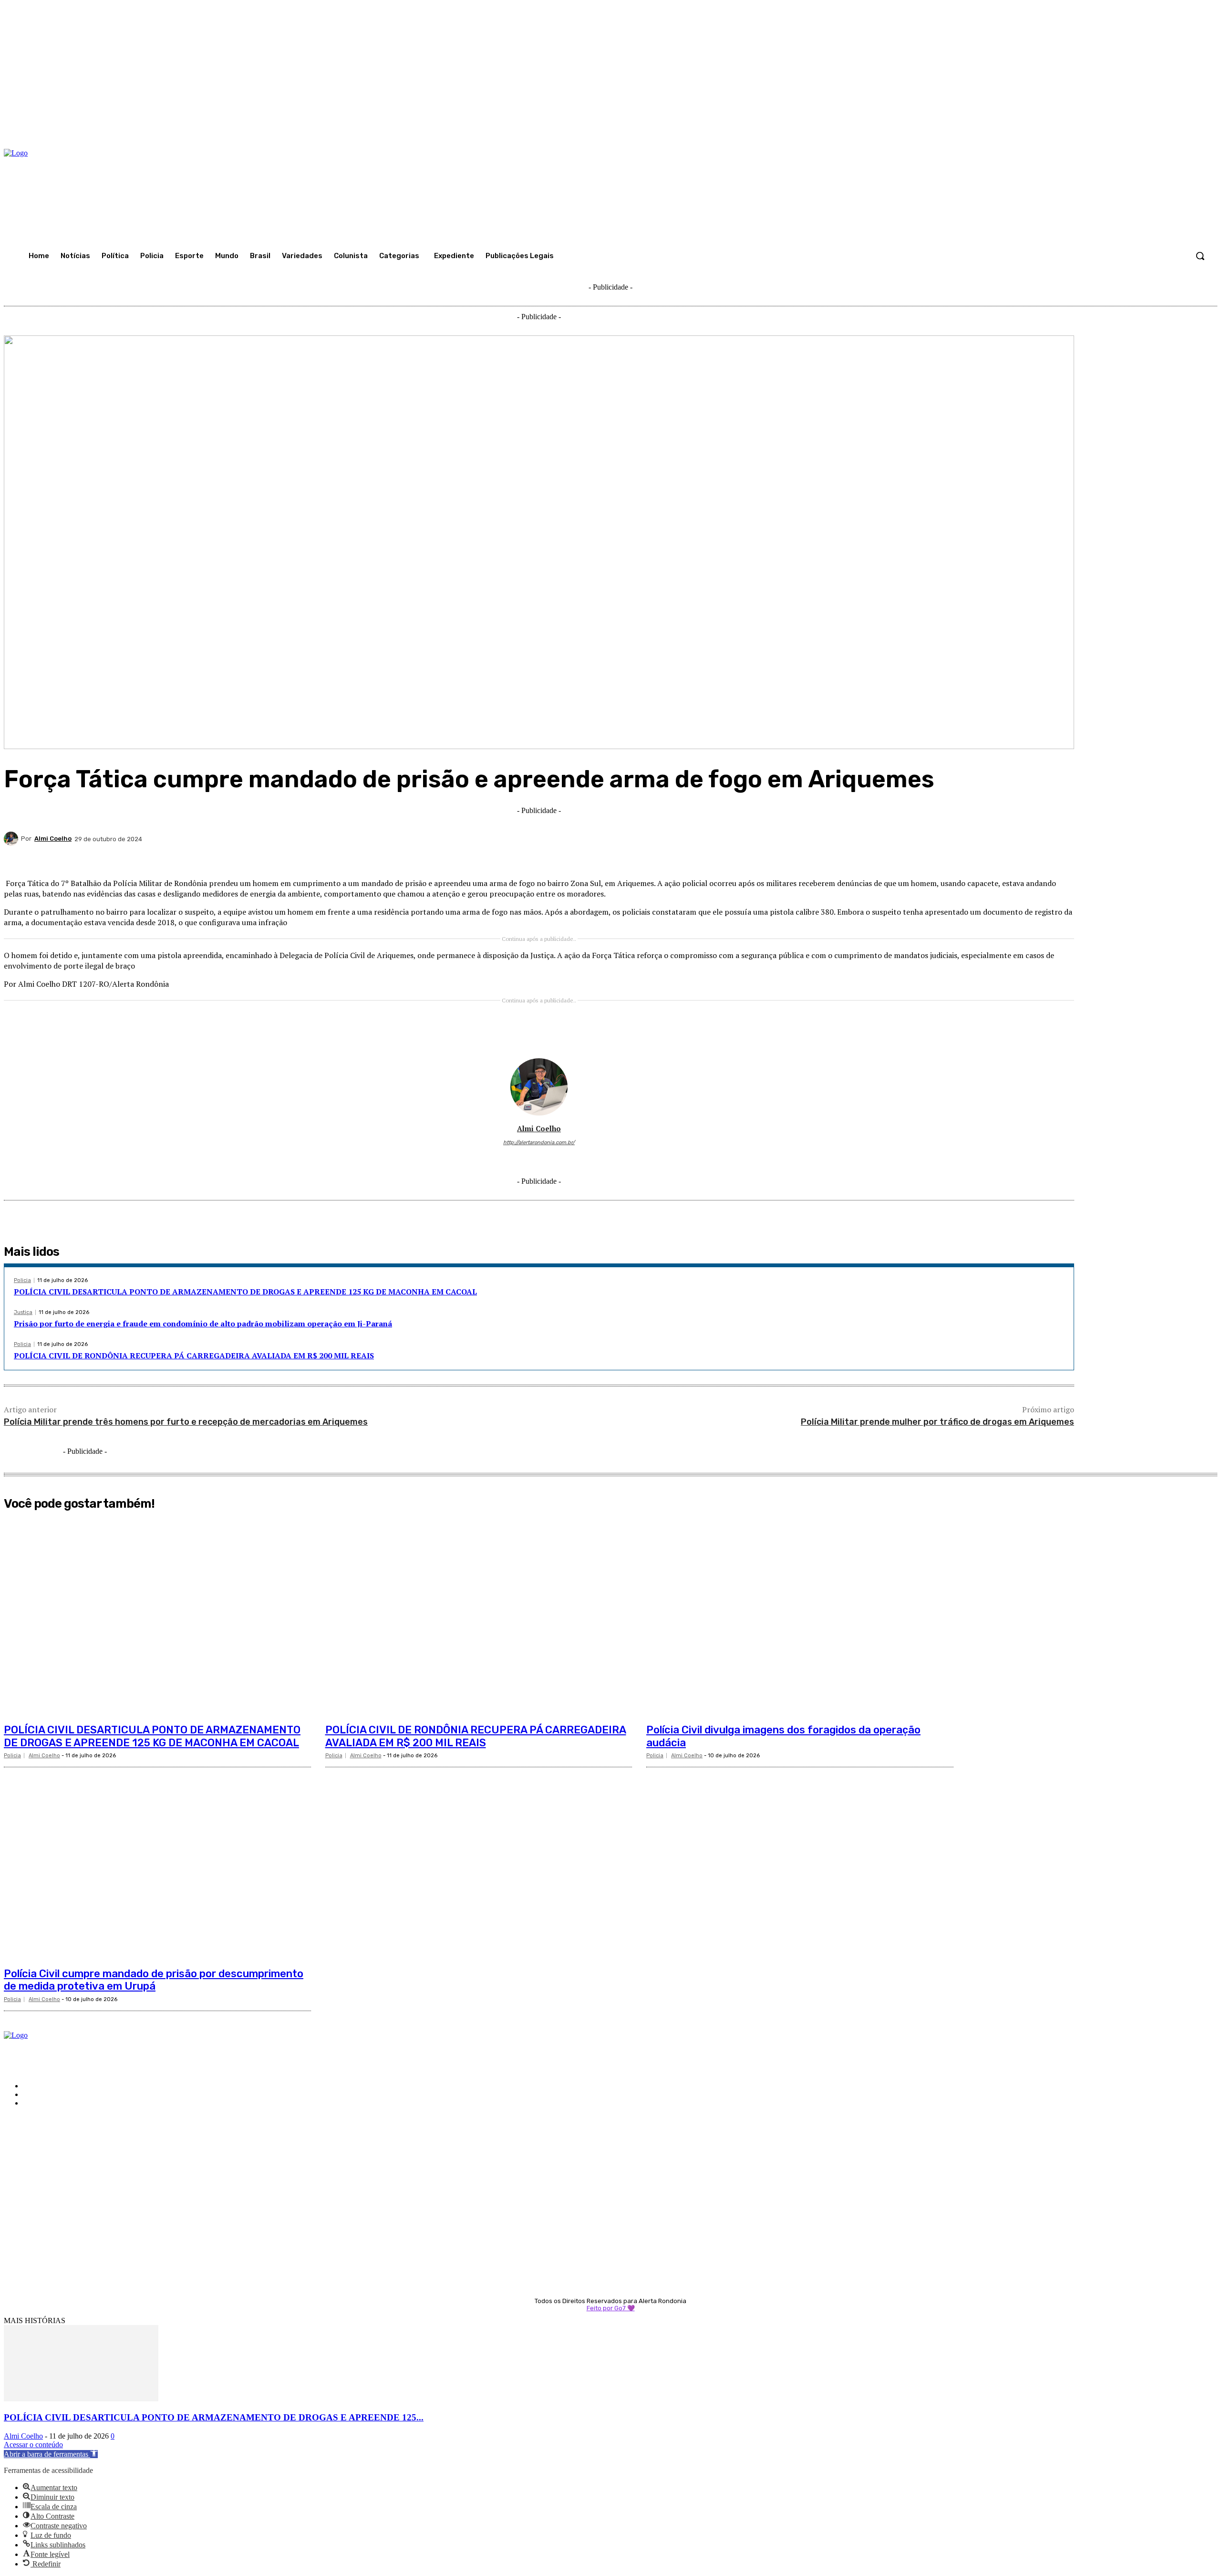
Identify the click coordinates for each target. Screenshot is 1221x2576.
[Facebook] (817, 857)
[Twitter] (852, 857)
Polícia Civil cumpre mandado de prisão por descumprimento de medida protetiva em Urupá (154, 1980)
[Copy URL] (1023, 857)
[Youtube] (567, 1157)
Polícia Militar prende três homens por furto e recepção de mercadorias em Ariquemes (186, 1422)
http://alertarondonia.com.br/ (539, 1142)
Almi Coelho (53, 839)
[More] (1058, 857)
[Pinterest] (886, 857)
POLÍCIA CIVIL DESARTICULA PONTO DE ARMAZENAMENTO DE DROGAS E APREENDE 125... (214, 2417)
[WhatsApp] (921, 857)
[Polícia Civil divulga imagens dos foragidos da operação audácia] (800, 1617)
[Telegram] (989, 857)
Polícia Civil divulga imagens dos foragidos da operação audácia (783, 1736)
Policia (22, 1280)
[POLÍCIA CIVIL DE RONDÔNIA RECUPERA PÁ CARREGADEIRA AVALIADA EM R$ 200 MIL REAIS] (479, 1617)
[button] (1200, 256)
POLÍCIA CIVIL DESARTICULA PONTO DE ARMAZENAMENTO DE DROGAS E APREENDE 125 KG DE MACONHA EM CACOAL (245, 1292)
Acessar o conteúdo (33, 2445)
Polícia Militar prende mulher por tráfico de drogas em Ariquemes (937, 1422)
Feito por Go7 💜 (611, 2308)
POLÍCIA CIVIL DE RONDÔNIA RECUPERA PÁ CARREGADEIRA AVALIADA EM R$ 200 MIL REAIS (194, 1356)
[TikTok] (539, 1157)
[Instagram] (525, 1157)
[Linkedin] (955, 857)
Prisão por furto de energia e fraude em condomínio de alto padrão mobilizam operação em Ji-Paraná (203, 1324)
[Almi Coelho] (12, 839)
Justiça (23, 1312)
